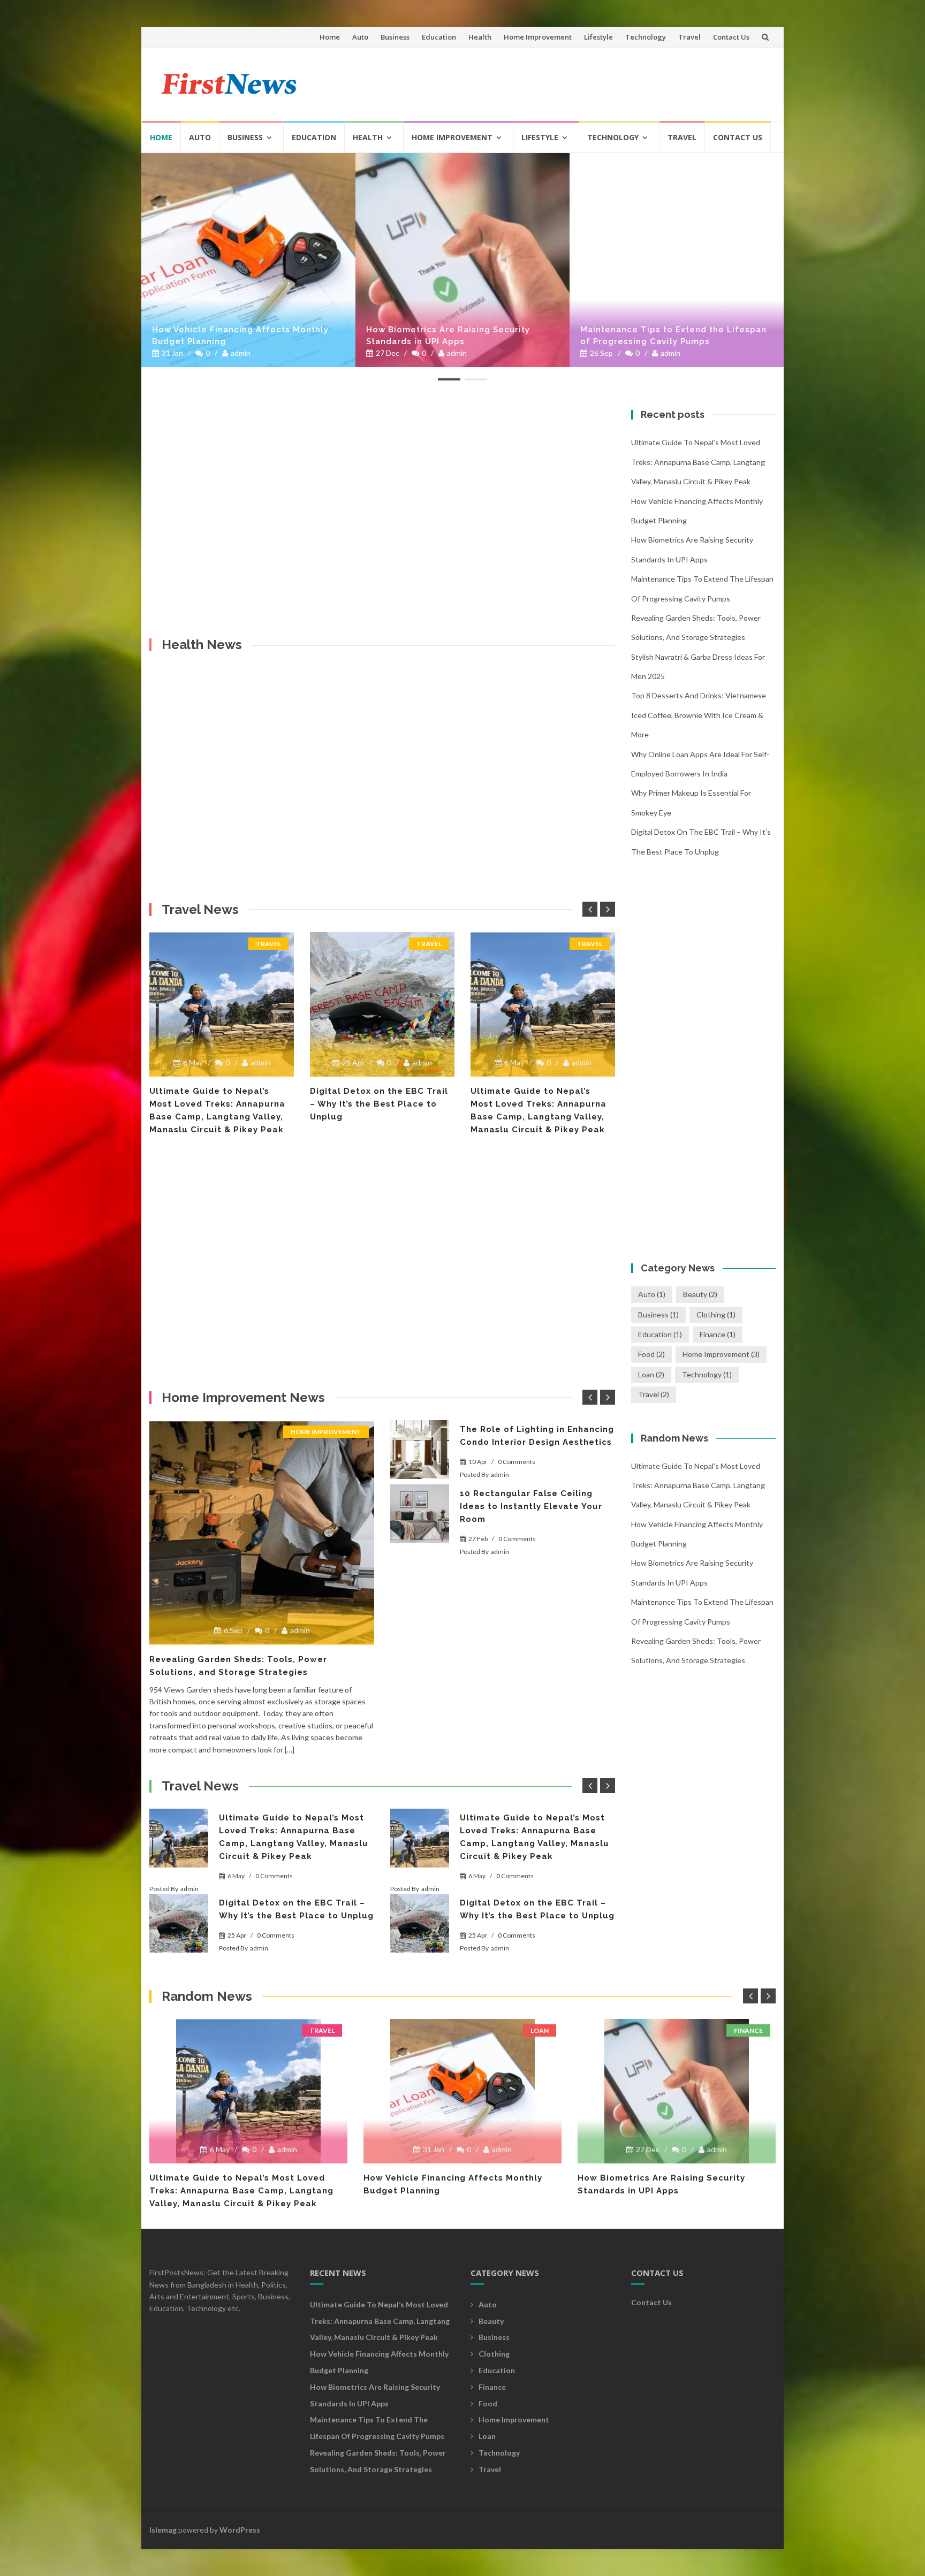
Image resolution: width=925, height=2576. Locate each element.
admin (241, 353)
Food (651, 1354)
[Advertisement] (573, 80)
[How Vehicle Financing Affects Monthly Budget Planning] (248, 260)
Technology (646, 37)
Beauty (700, 1294)
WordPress (240, 2530)
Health (480, 37)
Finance (718, 1334)
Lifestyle (598, 37)
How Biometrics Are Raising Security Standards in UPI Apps (448, 336)
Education (439, 37)
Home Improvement (538, 37)
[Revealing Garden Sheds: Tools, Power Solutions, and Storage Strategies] (262, 1533)
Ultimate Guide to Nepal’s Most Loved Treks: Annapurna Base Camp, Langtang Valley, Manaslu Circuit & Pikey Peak (698, 462)
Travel (689, 37)
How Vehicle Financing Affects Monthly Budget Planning (240, 336)
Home (330, 37)
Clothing (716, 1314)
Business (395, 37)
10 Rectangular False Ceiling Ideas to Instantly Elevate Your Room (531, 1506)
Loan (651, 1374)
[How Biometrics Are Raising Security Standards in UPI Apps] (462, 260)
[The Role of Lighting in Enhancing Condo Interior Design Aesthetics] (420, 1450)
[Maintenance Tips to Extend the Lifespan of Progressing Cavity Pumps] (677, 260)
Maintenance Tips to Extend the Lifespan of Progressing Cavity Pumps (673, 336)
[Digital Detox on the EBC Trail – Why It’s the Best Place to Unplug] (222, 1004)
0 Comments (517, 1462)
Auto (360, 37)
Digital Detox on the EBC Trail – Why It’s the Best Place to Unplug (218, 1104)
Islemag (163, 2530)
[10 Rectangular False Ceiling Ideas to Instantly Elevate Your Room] (420, 1514)
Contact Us (731, 37)
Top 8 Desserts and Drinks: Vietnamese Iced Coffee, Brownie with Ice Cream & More (699, 715)
